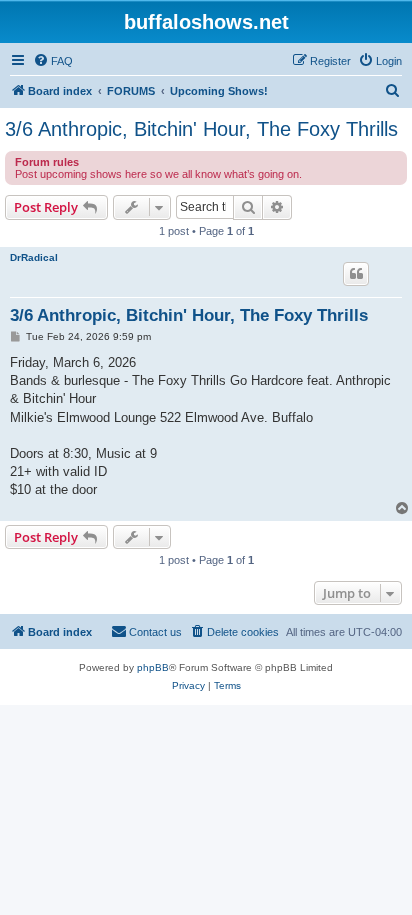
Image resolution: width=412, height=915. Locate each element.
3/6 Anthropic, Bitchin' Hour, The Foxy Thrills (201, 129)
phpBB (153, 667)
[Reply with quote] (356, 274)
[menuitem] (53, 61)
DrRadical (34, 257)
